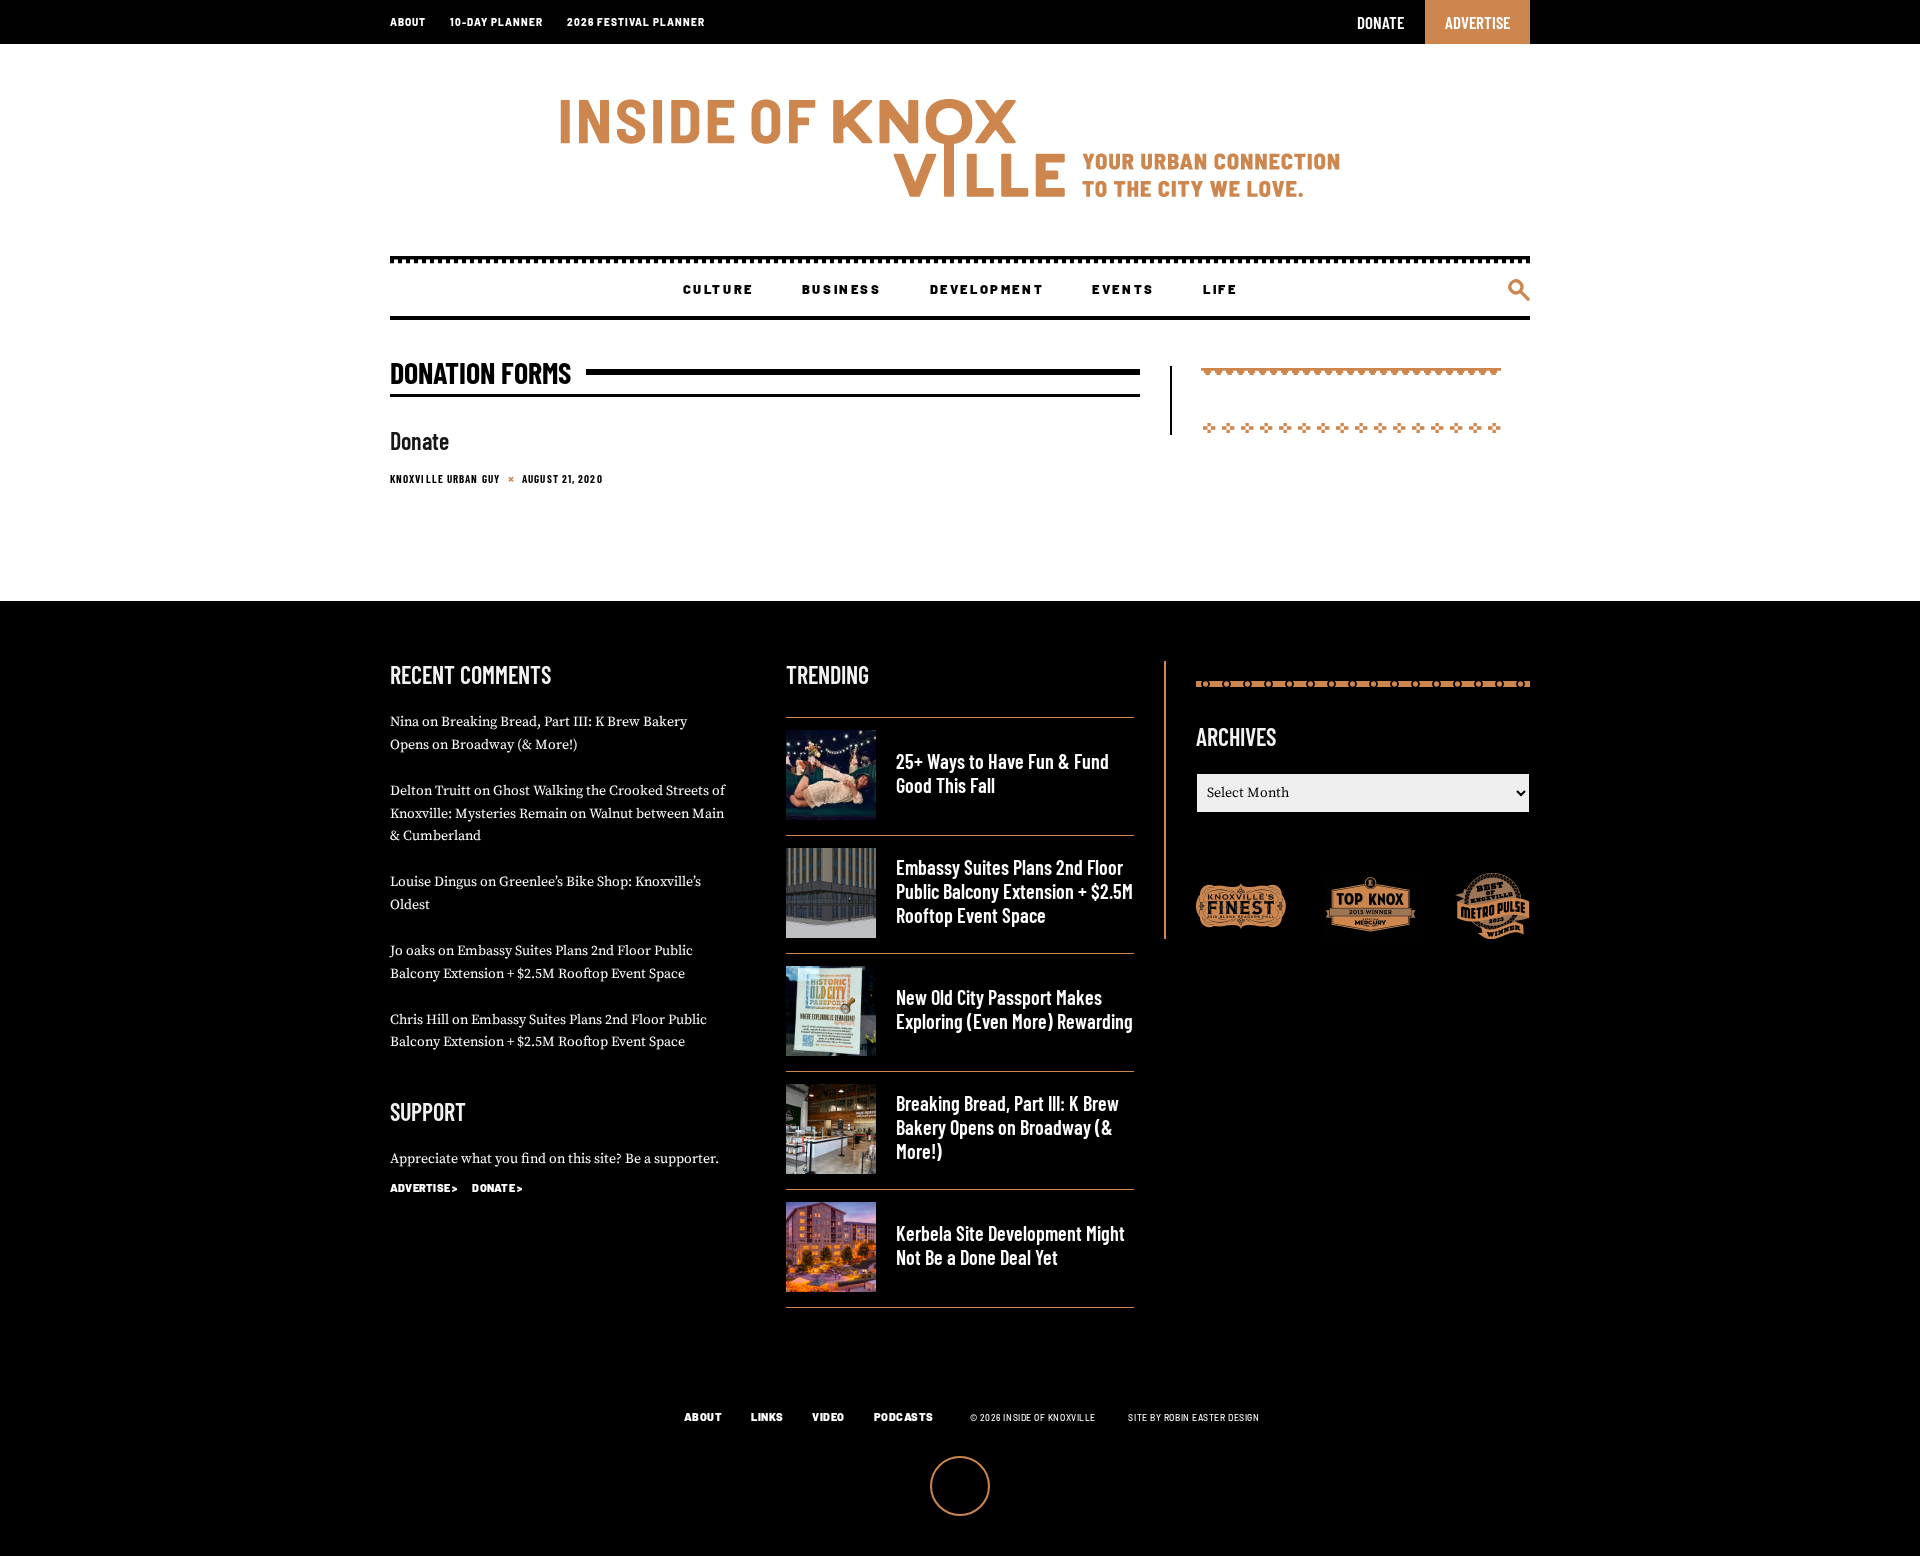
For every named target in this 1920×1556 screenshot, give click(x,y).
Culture (718, 289)
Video (828, 1416)
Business (842, 289)
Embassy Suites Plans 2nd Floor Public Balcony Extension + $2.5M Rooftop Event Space (1014, 891)
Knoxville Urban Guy (445, 478)
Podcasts (904, 1416)
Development (987, 289)
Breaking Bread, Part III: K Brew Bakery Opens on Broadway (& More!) (1007, 1127)
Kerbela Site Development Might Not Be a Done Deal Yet (1010, 1245)
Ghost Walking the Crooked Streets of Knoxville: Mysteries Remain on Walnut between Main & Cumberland (557, 813)
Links (767, 1416)
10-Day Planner (496, 22)
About (408, 22)
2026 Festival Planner (636, 22)
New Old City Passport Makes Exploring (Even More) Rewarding (1014, 1009)
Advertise (1477, 22)
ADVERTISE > (423, 1187)
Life (1220, 289)
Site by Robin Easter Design (1193, 1417)
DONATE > (497, 1187)
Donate (1380, 22)
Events (1123, 289)
